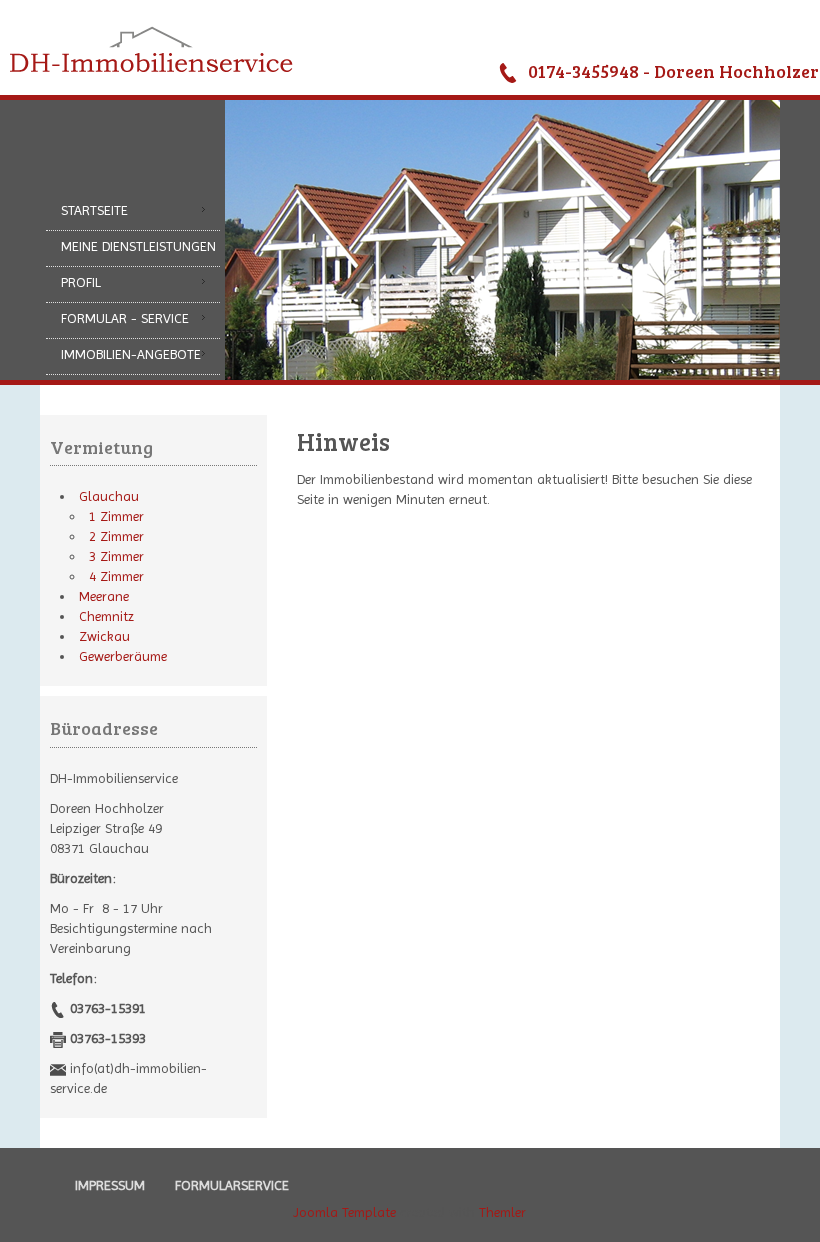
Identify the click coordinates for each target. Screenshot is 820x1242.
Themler (502, 1212)
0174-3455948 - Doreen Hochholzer (673, 71)
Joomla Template (344, 1212)
